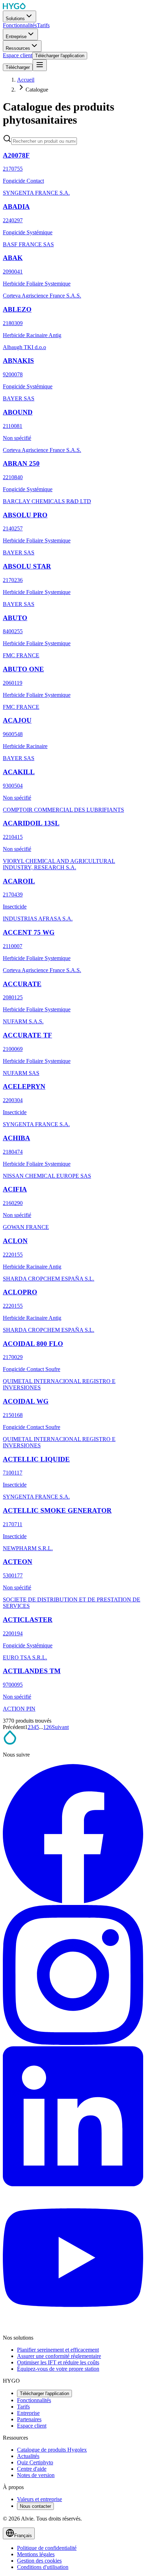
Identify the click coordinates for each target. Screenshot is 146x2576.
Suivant (60, 1727)
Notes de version (36, 2475)
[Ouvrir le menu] (40, 65)
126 (47, 1727)
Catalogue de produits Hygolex (52, 2450)
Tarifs (23, 2407)
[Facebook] (73, 1902)
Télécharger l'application (44, 2393)
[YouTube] (73, 2326)
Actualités (28, 2456)
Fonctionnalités (34, 2400)
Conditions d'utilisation (43, 2567)
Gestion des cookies (39, 2561)
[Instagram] (73, 2043)
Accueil (26, 80)
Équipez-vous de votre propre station (58, 2369)
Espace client (32, 2426)
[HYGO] (10, 1743)
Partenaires (29, 2419)
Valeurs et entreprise (40, 2499)
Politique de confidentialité (47, 2548)
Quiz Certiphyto (35, 2462)
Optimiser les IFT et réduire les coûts (58, 2362)
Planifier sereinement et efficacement (58, 2350)
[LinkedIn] (73, 2184)
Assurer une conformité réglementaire (59, 2356)
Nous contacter (35, 2506)
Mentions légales (36, 2554)
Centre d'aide (32, 2469)
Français (23, 2536)
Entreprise (28, 2413)
